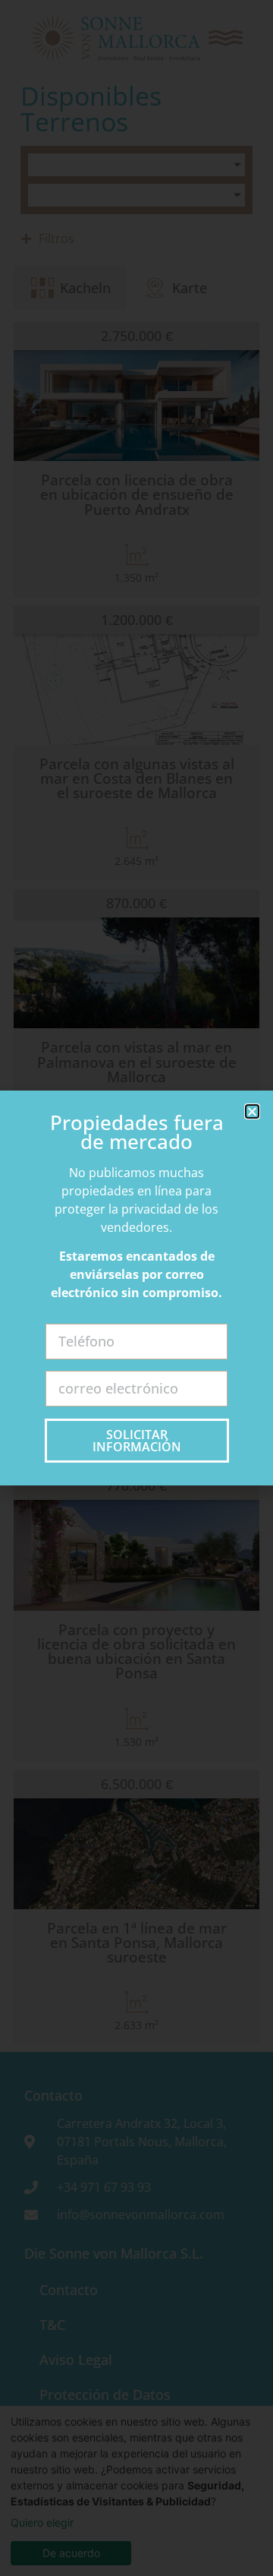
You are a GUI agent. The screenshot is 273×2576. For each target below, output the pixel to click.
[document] (136, 1288)
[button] (252, 1111)
